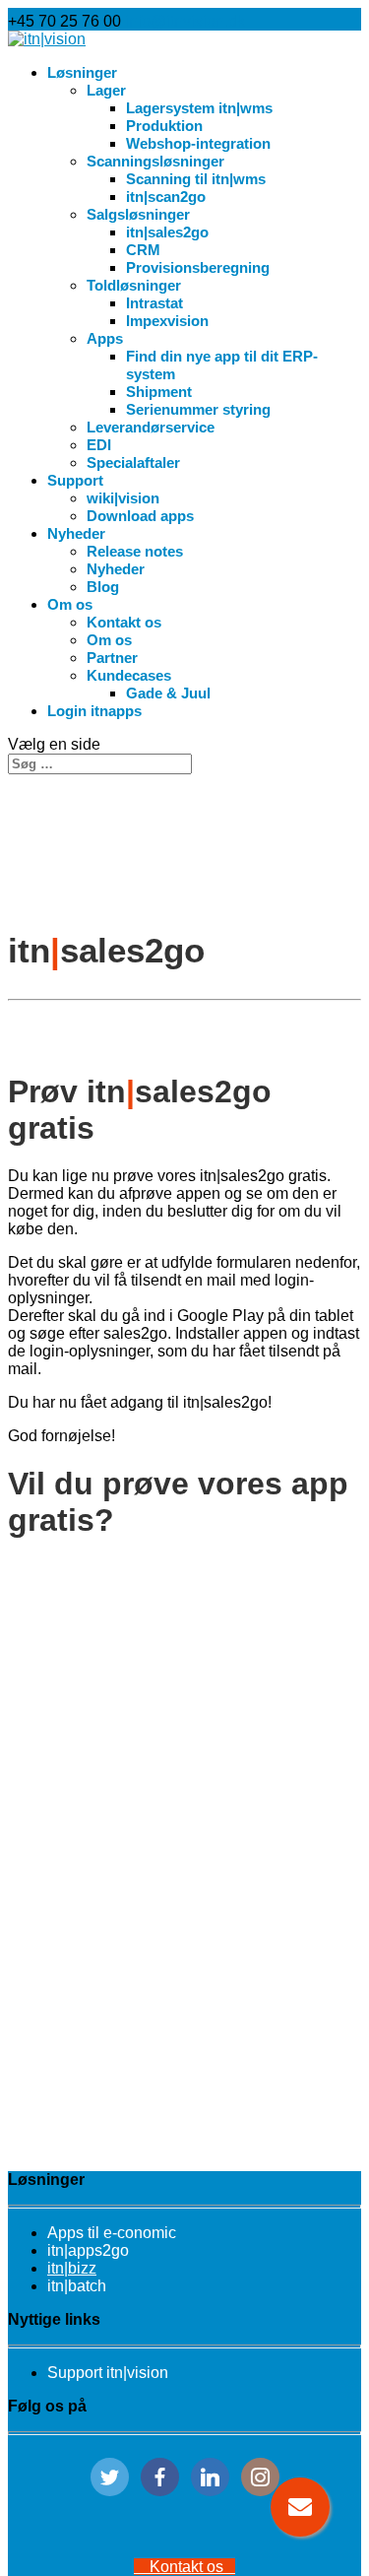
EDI (99, 445)
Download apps (140, 516)
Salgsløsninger (138, 214)
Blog (103, 587)
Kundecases (129, 675)
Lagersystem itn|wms (199, 108)
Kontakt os (124, 622)
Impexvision (167, 321)
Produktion (164, 126)
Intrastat (154, 303)
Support (75, 480)
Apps (105, 338)
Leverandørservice (151, 427)
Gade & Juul (168, 693)
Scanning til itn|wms (196, 179)
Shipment (159, 392)
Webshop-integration (198, 143)
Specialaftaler (133, 462)
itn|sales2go (167, 232)
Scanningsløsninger (155, 161)
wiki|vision (123, 498)
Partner (112, 658)
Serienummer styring (198, 409)
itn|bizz (72, 2268)
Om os (70, 604)
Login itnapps (94, 711)
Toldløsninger (134, 285)
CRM (143, 250)
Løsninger (82, 72)
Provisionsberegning (198, 267)
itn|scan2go (166, 197)
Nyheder (76, 533)
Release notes (135, 551)
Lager (106, 90)
